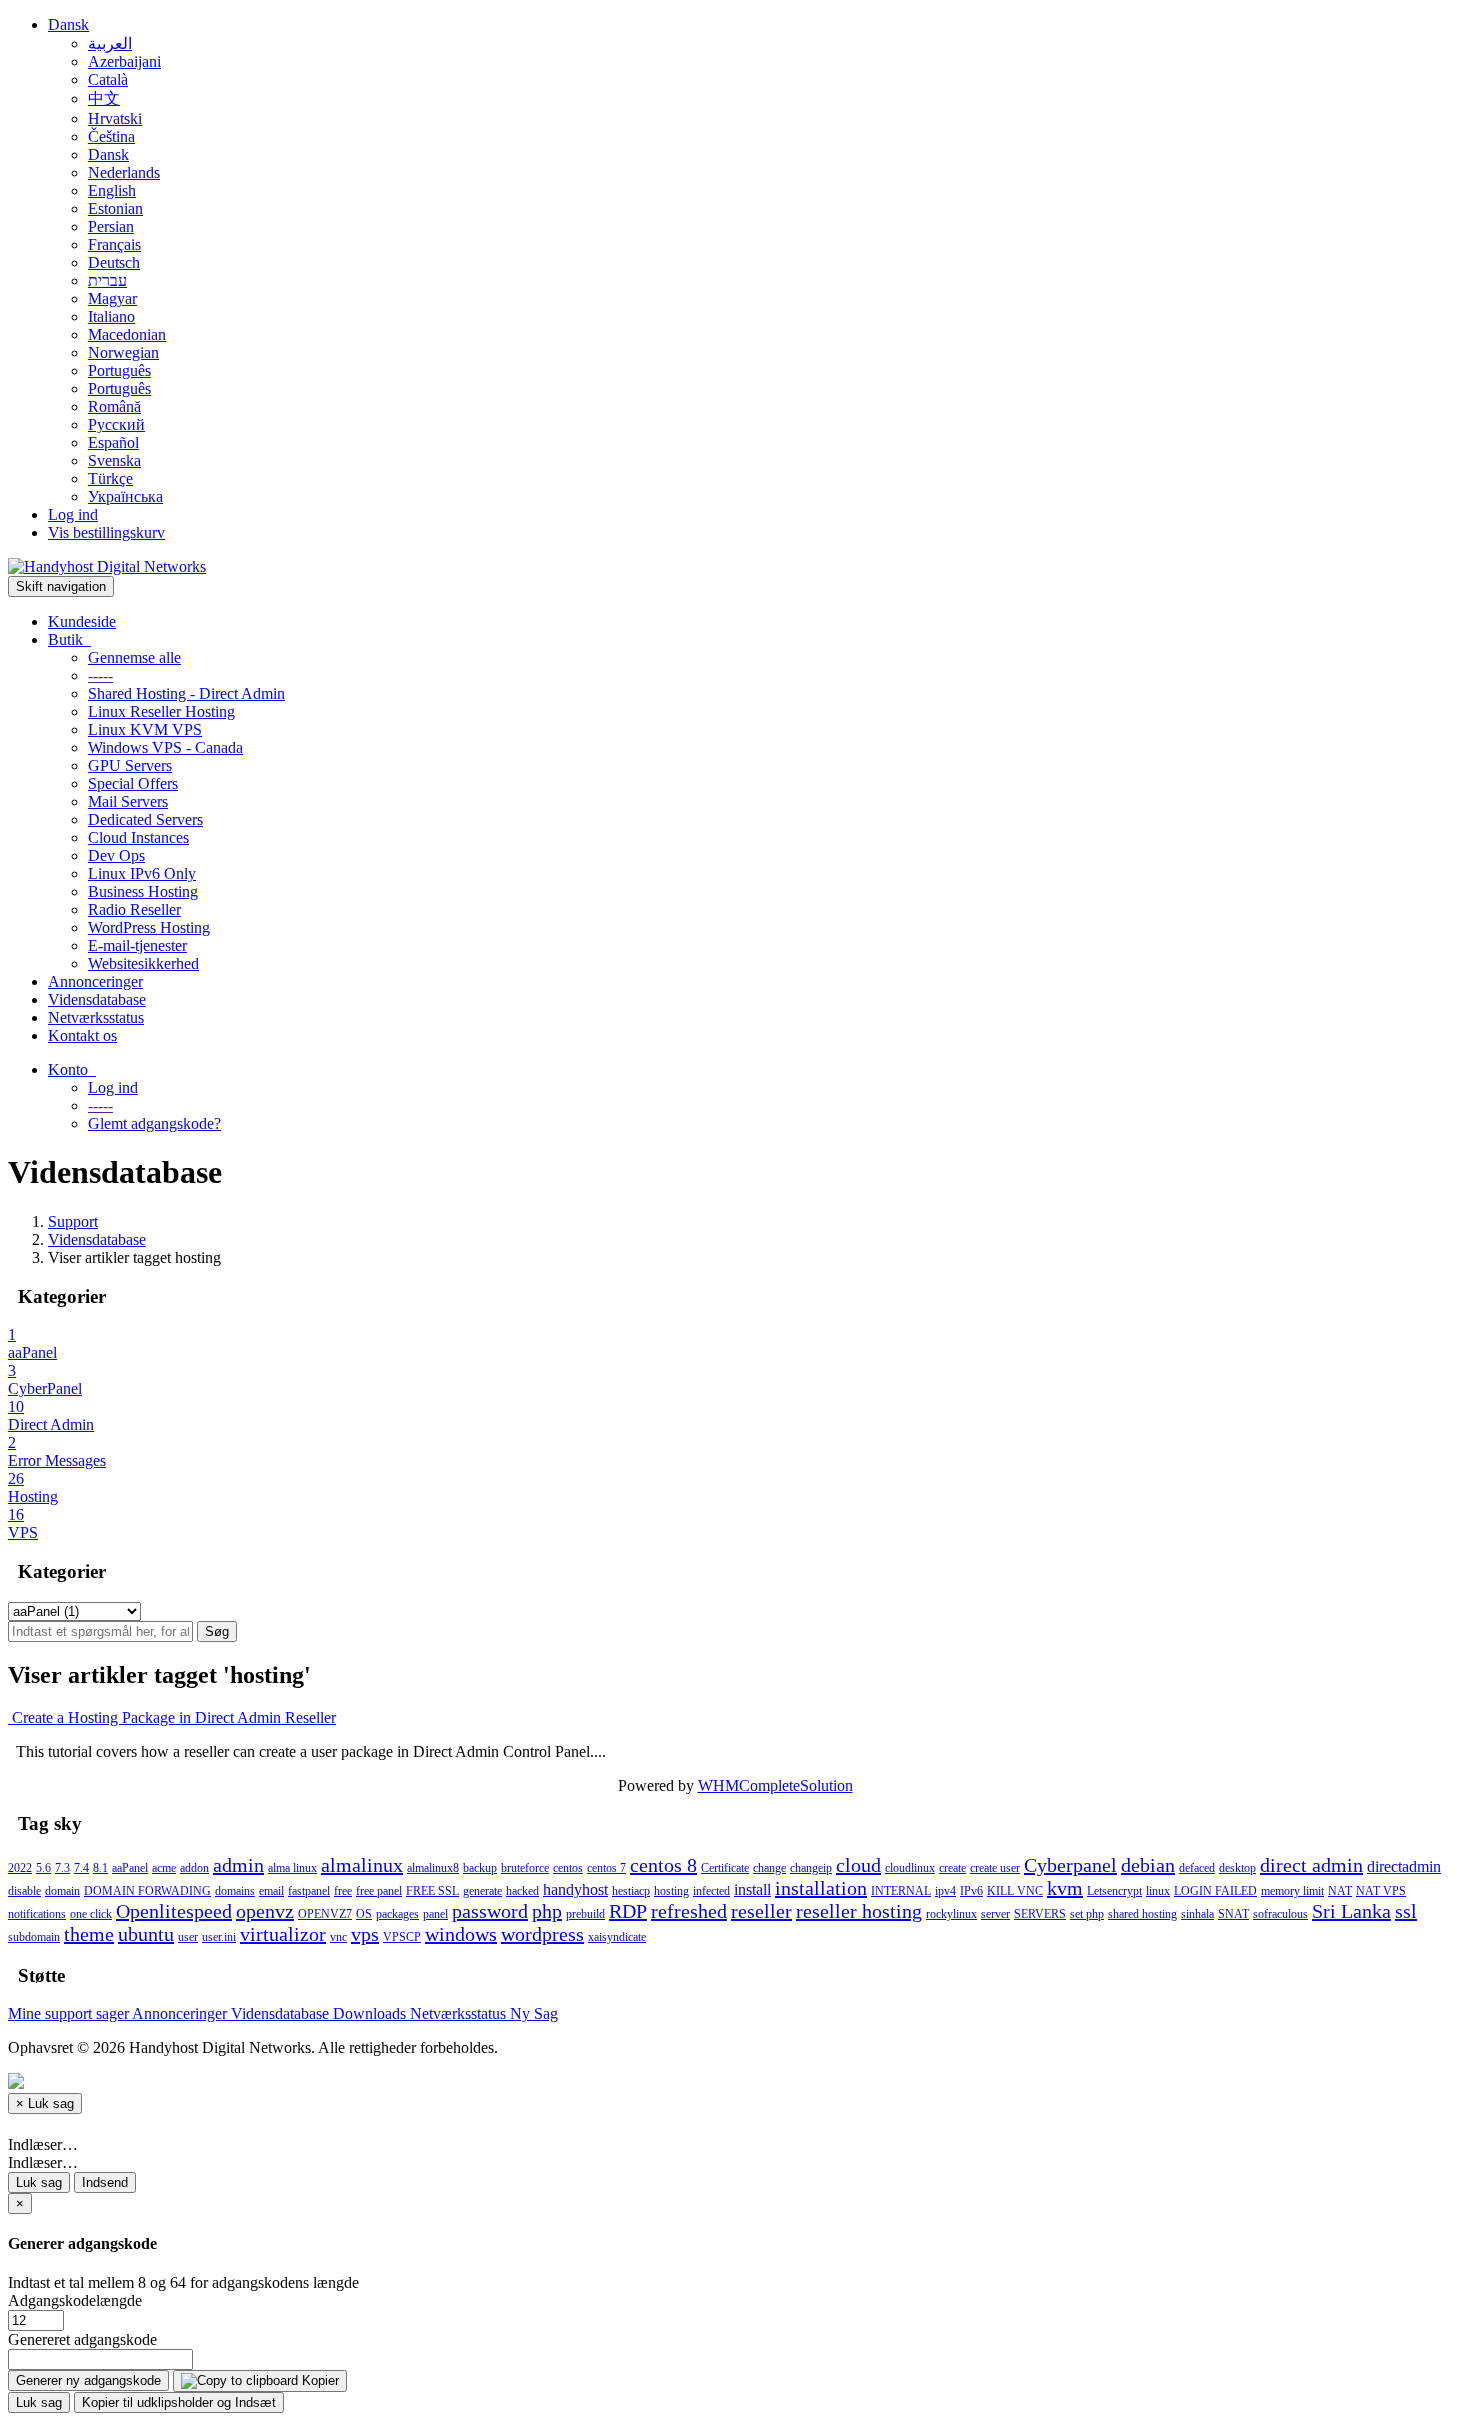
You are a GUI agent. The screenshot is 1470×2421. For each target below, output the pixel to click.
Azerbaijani (124, 61)
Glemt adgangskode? (154, 1123)
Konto (72, 1069)
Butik (69, 639)
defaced (1197, 1868)
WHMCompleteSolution (775, 1785)
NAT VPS (1381, 1891)
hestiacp (631, 1891)
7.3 (62, 1868)
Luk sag (39, 2182)
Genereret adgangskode (82, 2339)
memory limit (1292, 1891)
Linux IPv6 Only (142, 873)
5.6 (43, 1868)
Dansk (68, 24)
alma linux (292, 1868)
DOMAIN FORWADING (147, 1891)
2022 (20, 1868)
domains (235, 1891)
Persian (111, 226)
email (271, 1891)
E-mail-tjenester (137, 945)
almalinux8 (433, 1868)
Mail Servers (128, 801)
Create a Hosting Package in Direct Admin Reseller (172, 1717)
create (952, 1868)
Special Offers (133, 783)
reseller (761, 1911)
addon (194, 1868)
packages (397, 1914)
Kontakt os (82, 1035)
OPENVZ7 (325, 1914)
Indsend (105, 2182)
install (752, 1889)
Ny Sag (534, 2013)
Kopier (318, 2380)
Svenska (114, 460)
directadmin (1404, 1866)
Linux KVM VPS (145, 729)
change (769, 1868)
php (547, 1911)
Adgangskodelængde (75, 2300)
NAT (1340, 1891)
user (188, 1937)
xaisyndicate (617, 1937)
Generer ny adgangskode (88, 2380)
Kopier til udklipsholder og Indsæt (179, 2402)
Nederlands (124, 172)
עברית (107, 280)
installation (821, 1888)
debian (1148, 1865)
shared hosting (1142, 1914)
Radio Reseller (134, 909)
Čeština (111, 136)
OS (364, 1914)
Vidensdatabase (97, 999)
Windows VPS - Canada (165, 747)
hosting (671, 1891)
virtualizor (283, 1934)
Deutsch (114, 262)
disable (24, 1891)
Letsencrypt (1114, 1891)
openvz (265, 1911)
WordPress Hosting (149, 927)
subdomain (34, 1937)
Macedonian (127, 334)
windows (461, 1934)
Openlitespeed (174, 1911)
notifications (37, 1914)
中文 (104, 98)
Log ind (73, 514)
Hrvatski (115, 118)
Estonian (115, 208)
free (343, 1891)
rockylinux (951, 1914)
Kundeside (82, 621)
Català (108, 79)
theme (89, 1934)
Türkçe (110, 478)
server (995, 1914)
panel (435, 1914)
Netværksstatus (96, 1017)
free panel (379, 1891)
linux (1158, 1891)
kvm (1065, 1888)
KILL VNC (1015, 1891)
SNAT (1233, 1914)
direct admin (1311, 1865)
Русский (116, 424)
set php (1087, 1914)
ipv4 (945, 1891)
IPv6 (971, 1891)
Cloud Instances (138, 837)
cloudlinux (910, 1868)
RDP (628, 1911)
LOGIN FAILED (1215, 1891)
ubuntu (146, 1934)
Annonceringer (95, 981)
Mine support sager (70, 2013)
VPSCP (402, 1937)
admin (238, 1865)
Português (119, 370)
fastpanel (309, 1891)
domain (62, 1891)
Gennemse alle (134, 657)
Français (114, 244)
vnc (338, 1937)
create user (995, 1868)
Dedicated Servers (145, 819)
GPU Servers (130, 765)
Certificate (725, 1868)
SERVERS (1040, 1914)
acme (164, 1868)
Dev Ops (116, 855)
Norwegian (123, 352)
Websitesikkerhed (143, 963)
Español (113, 442)
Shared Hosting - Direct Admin (186, 693)
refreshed (689, 1911)
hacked (522, 1891)
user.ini (219, 1937)
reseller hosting (859, 1911)
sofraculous (1280, 1914)
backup (480, 1868)
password (490, 1911)
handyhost (575, 1889)
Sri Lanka (1351, 1911)
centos (568, 1868)
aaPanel (130, 1868)
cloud (858, 1865)
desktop (1237, 1868)
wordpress (542, 1934)
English (112, 190)
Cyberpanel (1070, 1865)
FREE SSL (432, 1891)
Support (73, 1221)
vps (365, 1934)
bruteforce (525, 1868)
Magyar (112, 298)
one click (91, 1914)
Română (114, 406)
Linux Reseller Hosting (161, 711)
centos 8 (663, 1865)
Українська (125, 496)
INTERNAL (901, 1891)
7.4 (81, 1868)
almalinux (362, 1865)
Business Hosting (143, 891)
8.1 (100, 1868)
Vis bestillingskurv (106, 532)
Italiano (111, 316)
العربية (110, 43)
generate (482, 1891)
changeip (811, 1868)
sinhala (1197, 1914)
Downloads (371, 2013)
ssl (1406, 1911)
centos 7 (606, 1868)
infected (711, 1891)
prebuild (585, 1914)
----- (100, 675)
